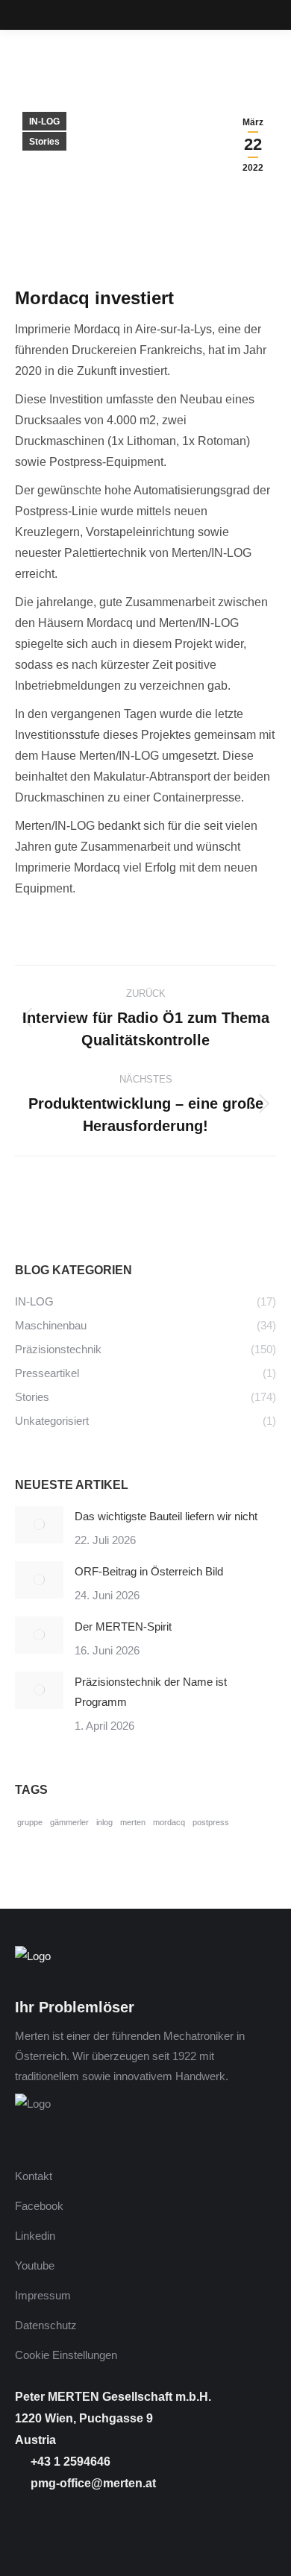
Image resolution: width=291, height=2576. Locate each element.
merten (133, 1822)
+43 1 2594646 (69, 2462)
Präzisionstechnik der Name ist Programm (151, 1692)
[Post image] (39, 1525)
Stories (44, 142)
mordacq (169, 1822)
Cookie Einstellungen (66, 2355)
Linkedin (35, 2236)
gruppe (30, 1822)
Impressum (43, 2295)
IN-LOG (44, 122)
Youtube (35, 2265)
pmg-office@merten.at (92, 2483)
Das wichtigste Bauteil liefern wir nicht (166, 1516)
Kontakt (34, 2176)
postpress (211, 1822)
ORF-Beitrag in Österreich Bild (149, 1571)
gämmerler (69, 1822)
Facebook (39, 2206)
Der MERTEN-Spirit (123, 1626)
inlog (104, 1822)
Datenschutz (46, 2325)
